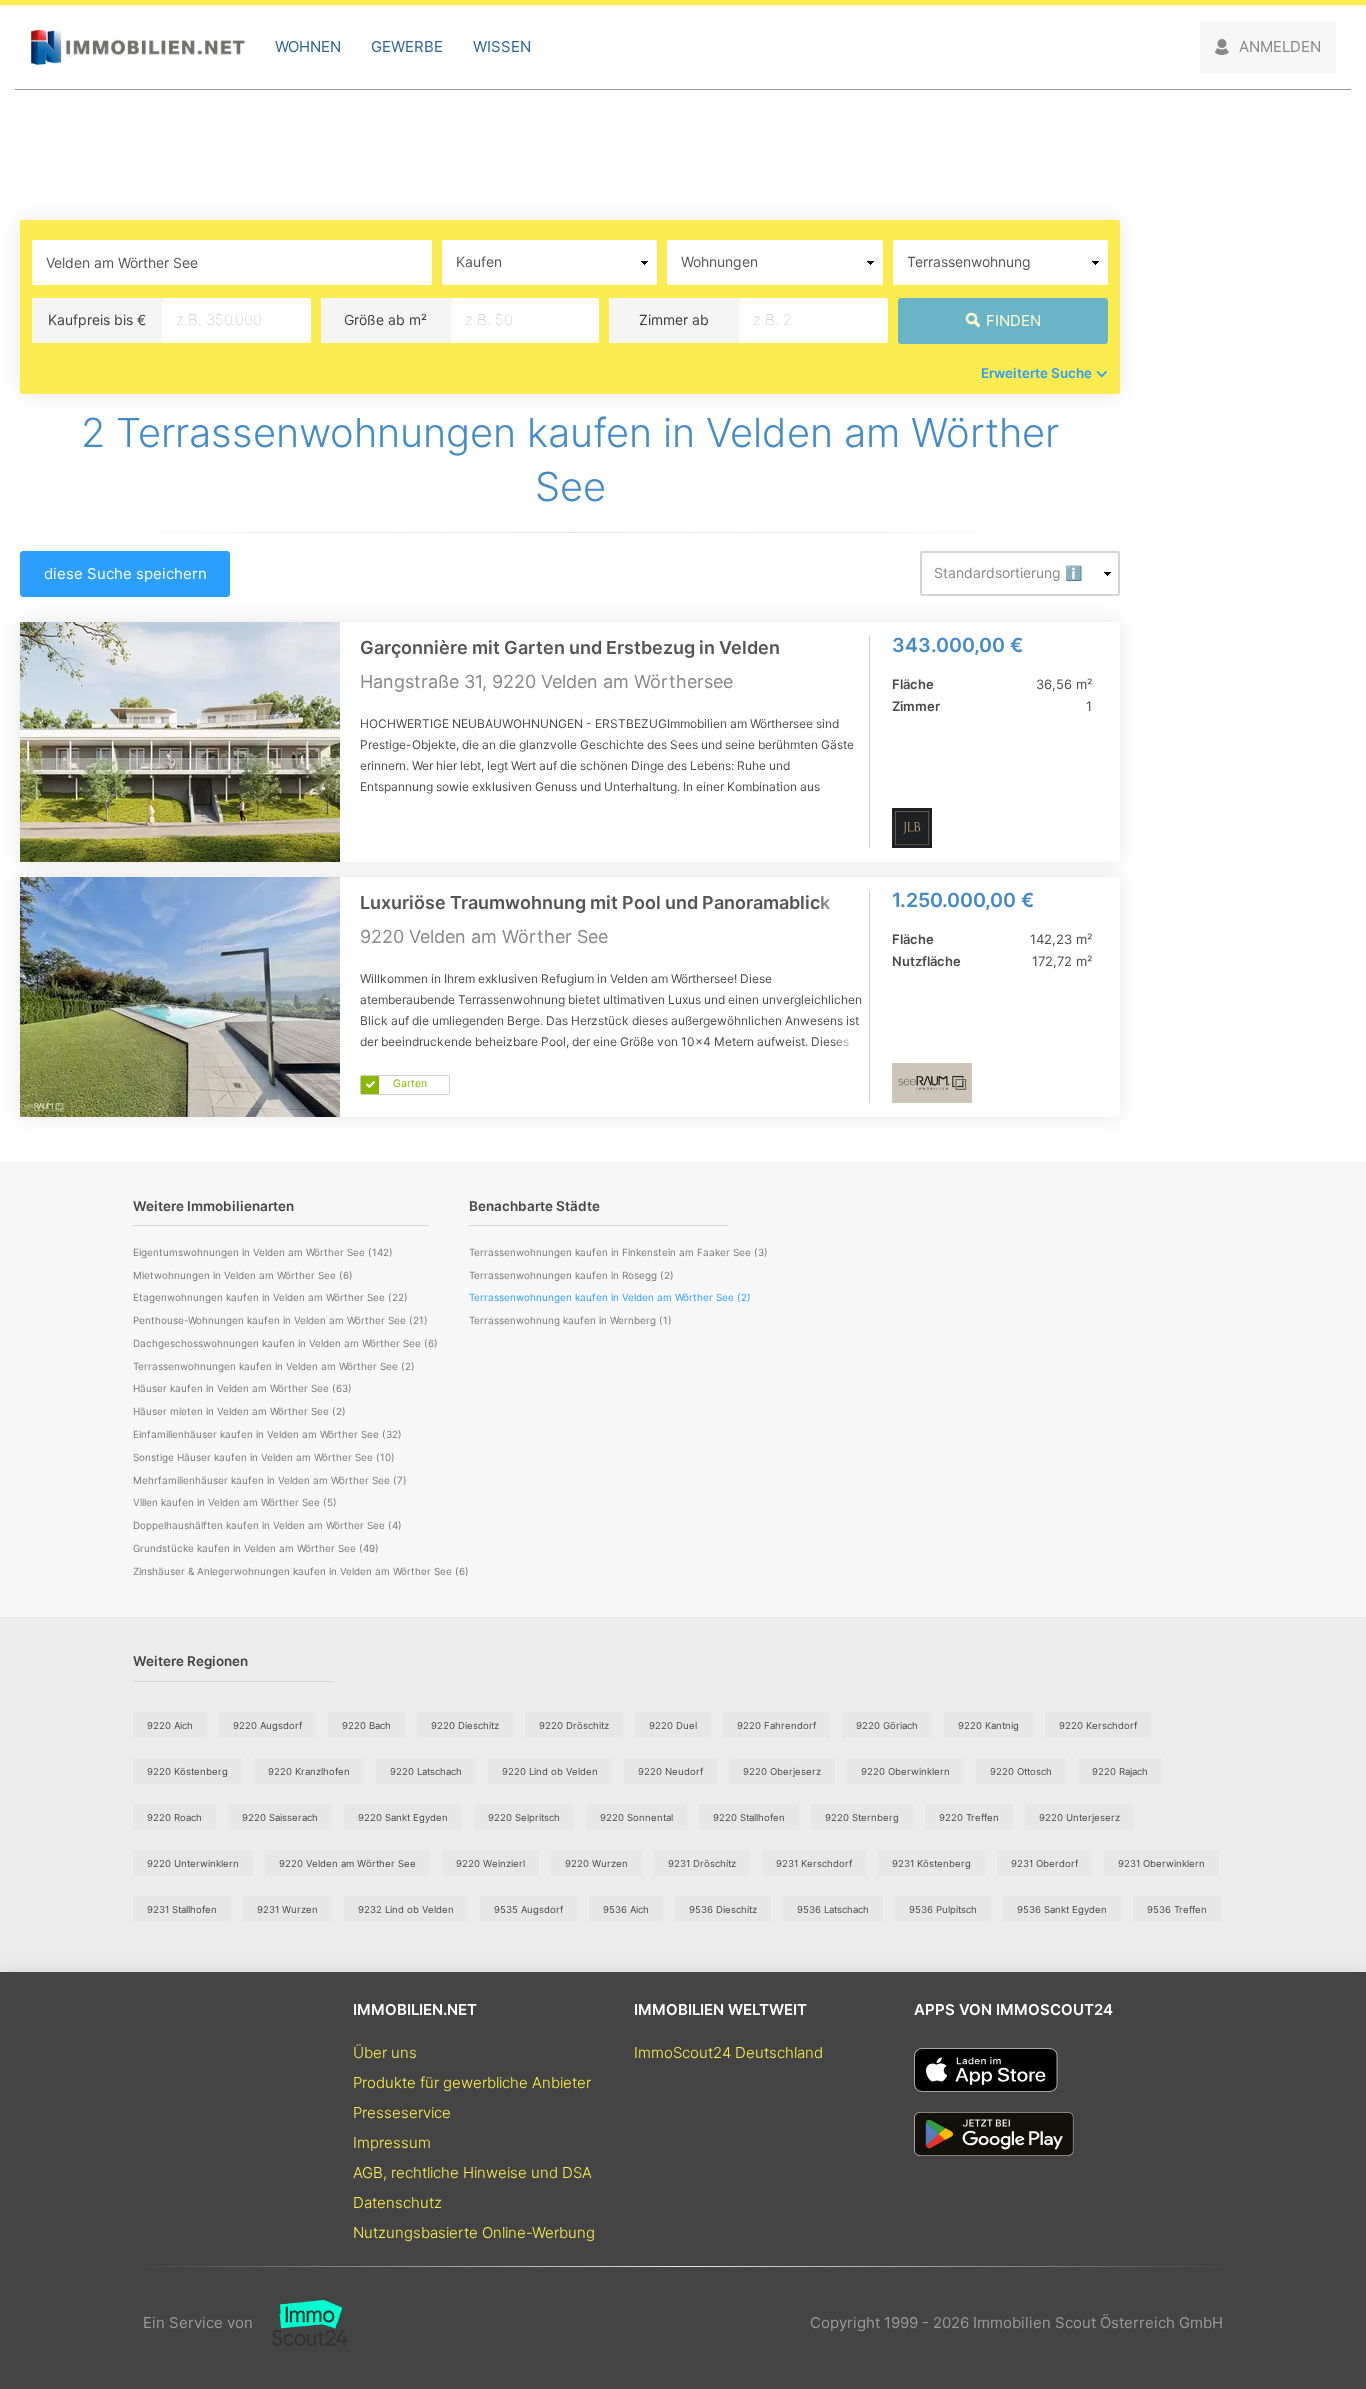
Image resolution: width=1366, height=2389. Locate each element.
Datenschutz (397, 2202)
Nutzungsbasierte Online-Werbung (474, 2232)
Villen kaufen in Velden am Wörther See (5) (235, 1502)
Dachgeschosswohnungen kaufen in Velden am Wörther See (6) (285, 1343)
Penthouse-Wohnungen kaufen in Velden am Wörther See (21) (280, 1320)
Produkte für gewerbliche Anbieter (472, 2082)
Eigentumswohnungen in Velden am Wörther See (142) (263, 1252)
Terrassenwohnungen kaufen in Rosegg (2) (571, 1275)
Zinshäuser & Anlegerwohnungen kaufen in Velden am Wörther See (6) (301, 1571)
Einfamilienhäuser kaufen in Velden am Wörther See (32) (267, 1434)
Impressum (392, 2142)
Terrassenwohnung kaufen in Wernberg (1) (570, 1320)
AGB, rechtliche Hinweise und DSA (472, 2172)
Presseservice (402, 2112)
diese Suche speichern (125, 573)
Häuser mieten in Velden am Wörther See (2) (239, 1411)
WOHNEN (308, 46)
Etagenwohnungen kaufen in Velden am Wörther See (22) (270, 1297)
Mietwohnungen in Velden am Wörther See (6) (243, 1275)
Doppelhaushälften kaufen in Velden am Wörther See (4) (267, 1525)
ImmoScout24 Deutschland (728, 2052)
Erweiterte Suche (1036, 373)
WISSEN (502, 46)
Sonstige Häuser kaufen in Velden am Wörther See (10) (264, 1457)
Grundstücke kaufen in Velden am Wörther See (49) (256, 1548)
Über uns (385, 2052)
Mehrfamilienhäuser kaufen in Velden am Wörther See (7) (270, 1480)
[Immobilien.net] (137, 47)
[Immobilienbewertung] (300, 2323)
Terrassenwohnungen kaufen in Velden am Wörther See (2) (274, 1366)
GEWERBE (407, 46)
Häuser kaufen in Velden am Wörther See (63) (242, 1388)
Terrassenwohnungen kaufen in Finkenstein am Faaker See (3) (618, 1252)
